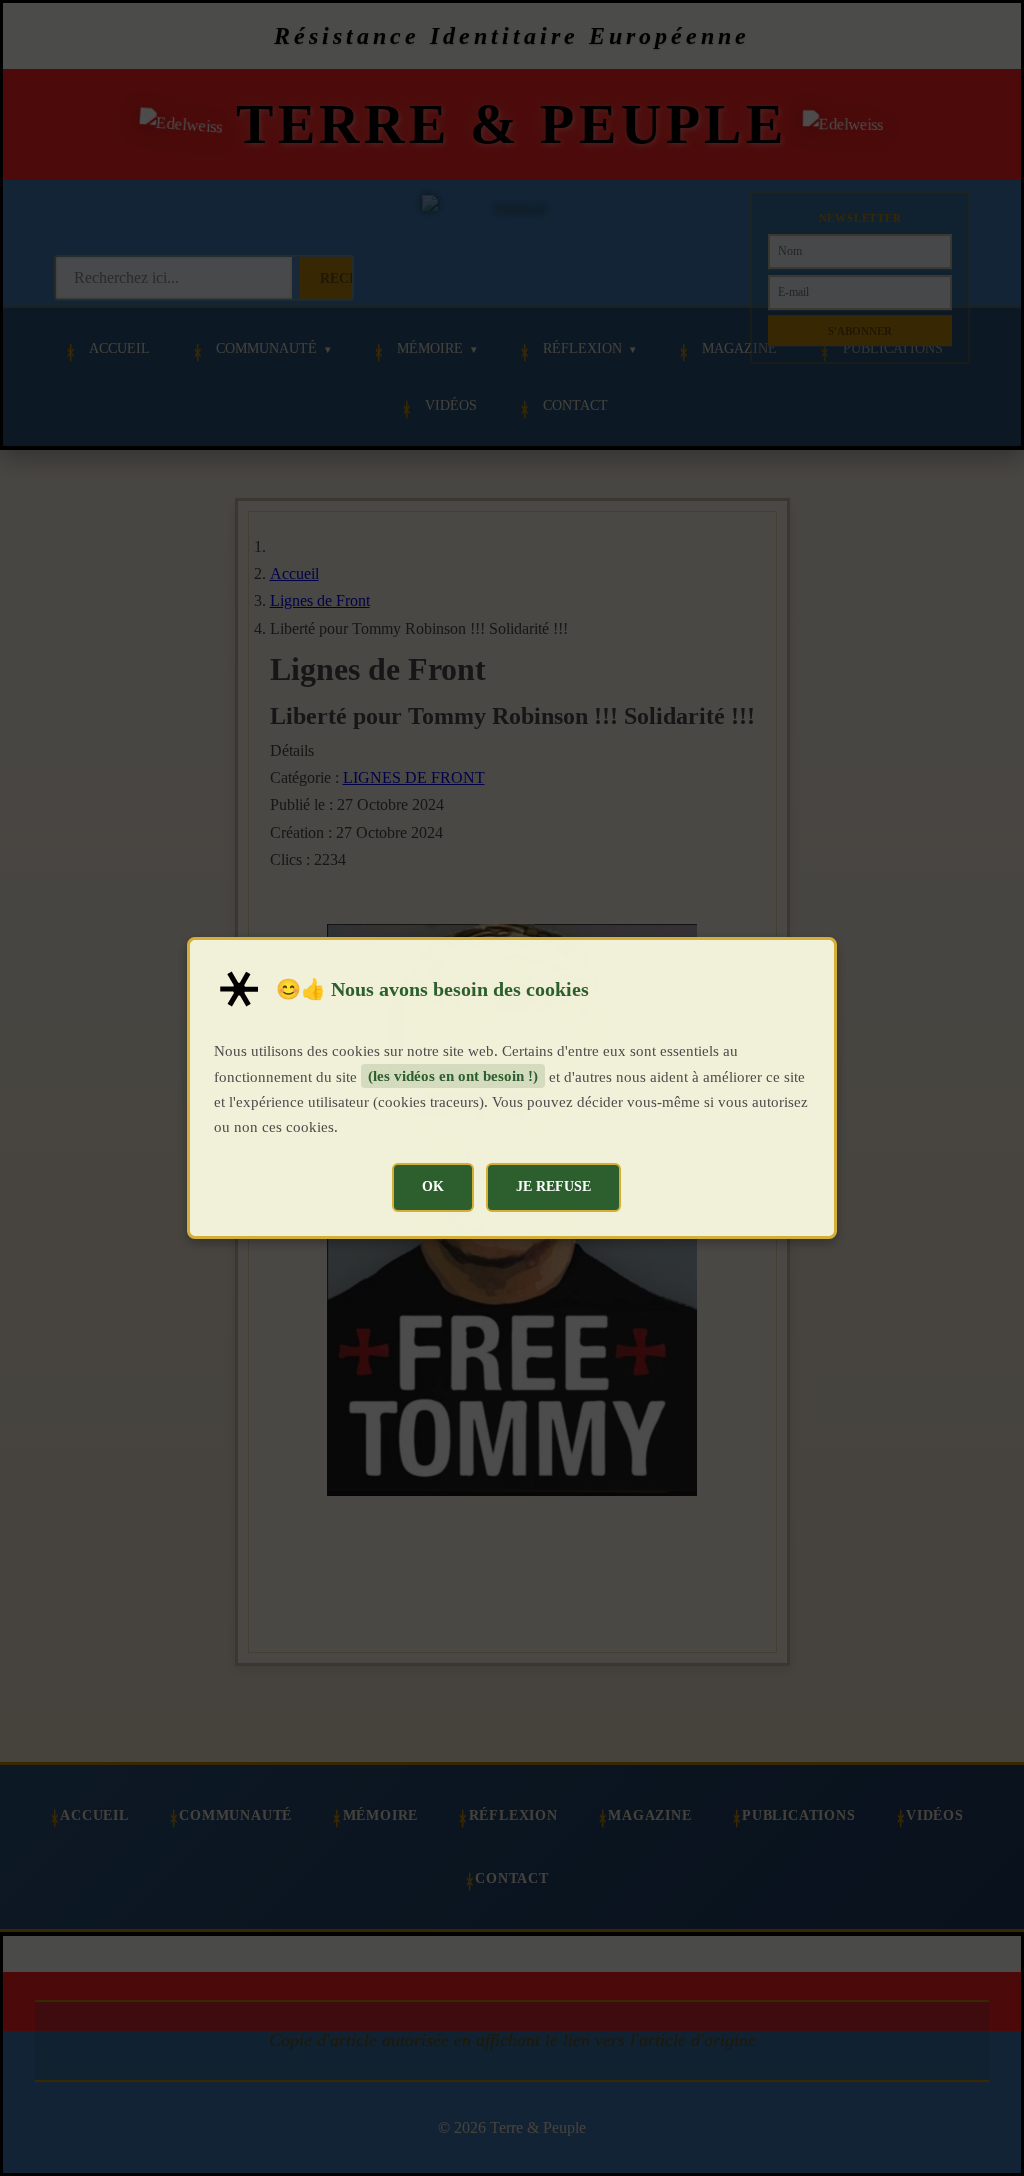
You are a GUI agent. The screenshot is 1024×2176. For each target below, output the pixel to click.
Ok (433, 1186)
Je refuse (553, 1186)
